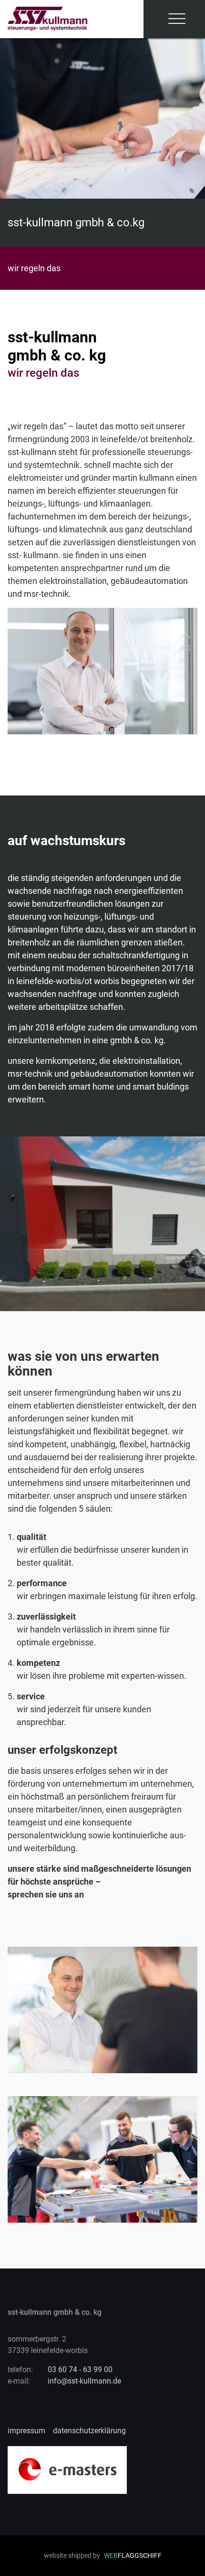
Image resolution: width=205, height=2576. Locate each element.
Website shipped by (103, 2555)
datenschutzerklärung (89, 2431)
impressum (26, 2431)
